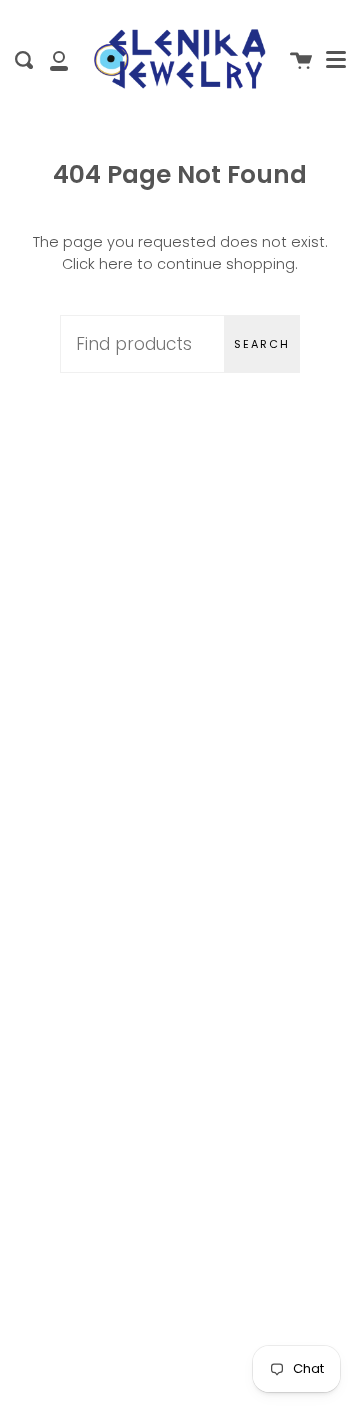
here (116, 264)
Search (262, 344)
